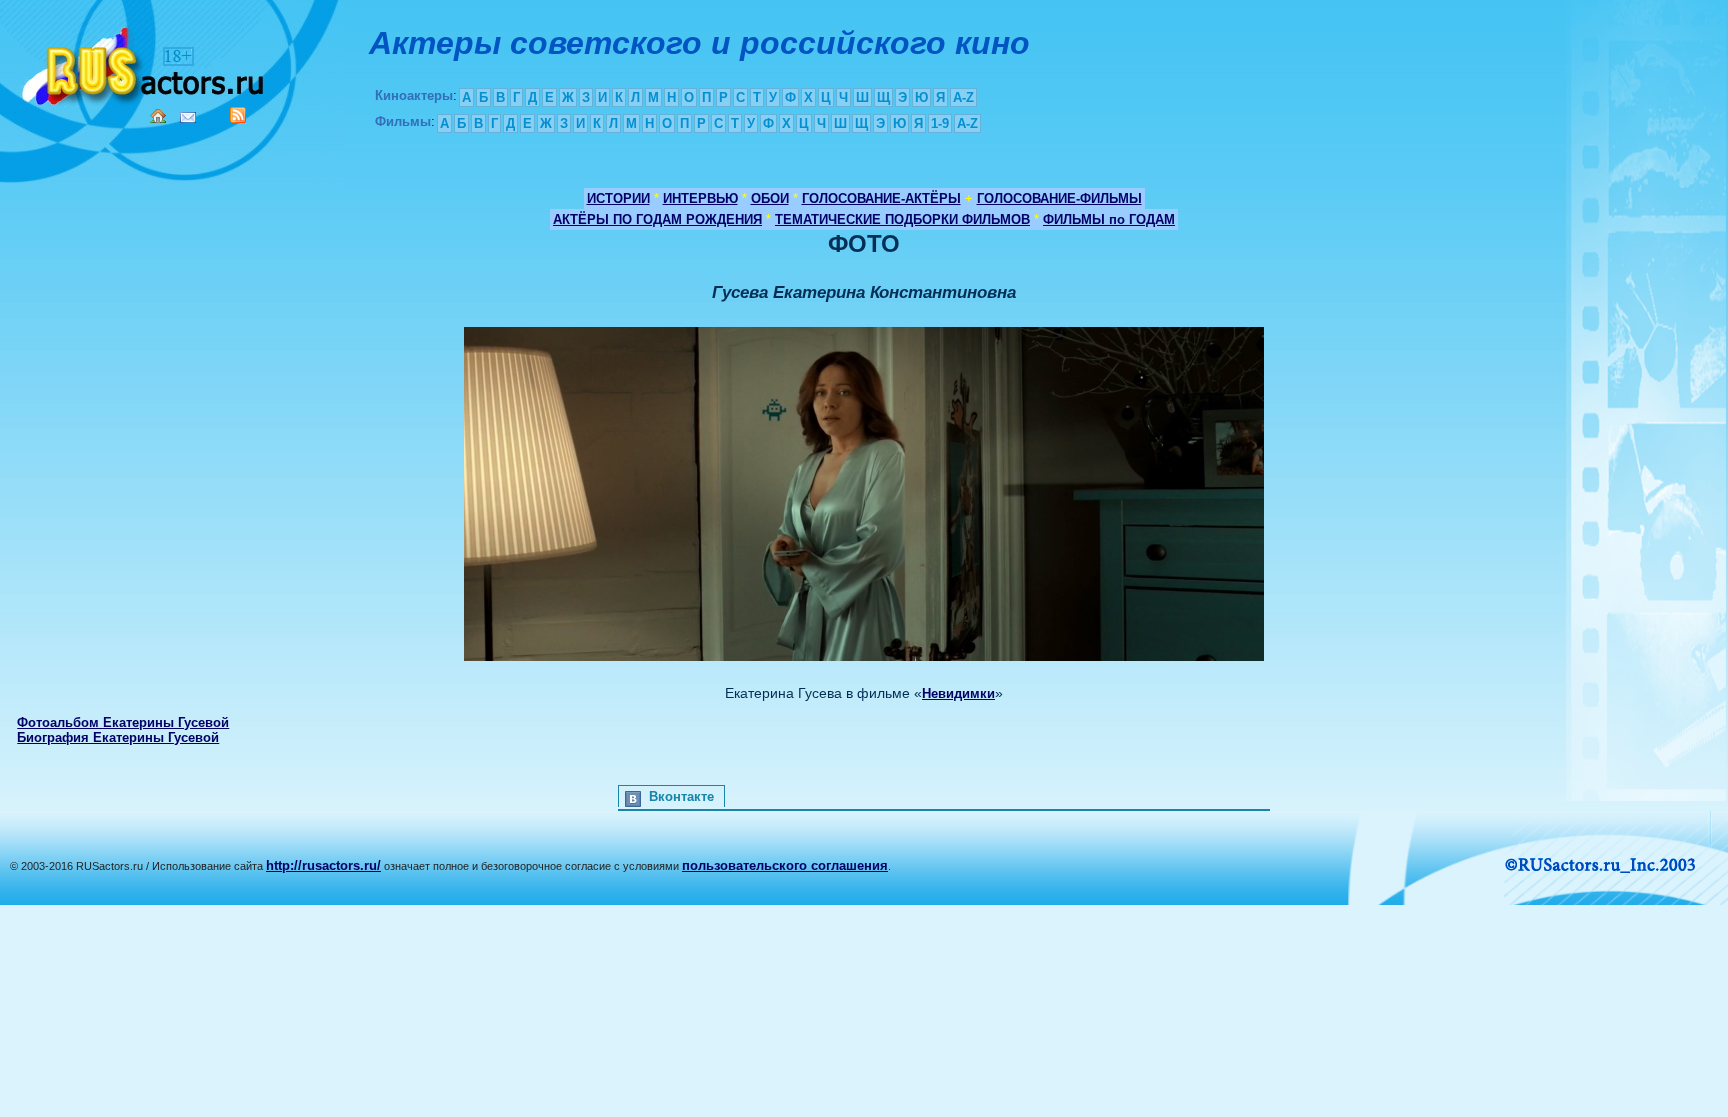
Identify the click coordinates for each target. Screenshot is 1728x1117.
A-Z (963, 97)
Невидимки (958, 693)
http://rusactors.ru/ (323, 865)
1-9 (940, 123)
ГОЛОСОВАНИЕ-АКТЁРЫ (881, 198)
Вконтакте (681, 796)
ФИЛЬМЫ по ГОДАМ (1109, 219)
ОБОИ (770, 198)
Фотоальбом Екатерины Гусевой (123, 722)
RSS (238, 115)
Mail (188, 117)
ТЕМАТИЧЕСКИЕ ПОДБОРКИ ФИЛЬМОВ (902, 219)
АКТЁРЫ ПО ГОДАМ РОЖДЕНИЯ (657, 219)
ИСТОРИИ (618, 198)
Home (158, 116)
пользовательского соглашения (785, 865)
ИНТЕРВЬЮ (700, 198)
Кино (145, 62)
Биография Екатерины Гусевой (118, 737)
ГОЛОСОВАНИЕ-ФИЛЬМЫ (1059, 198)
